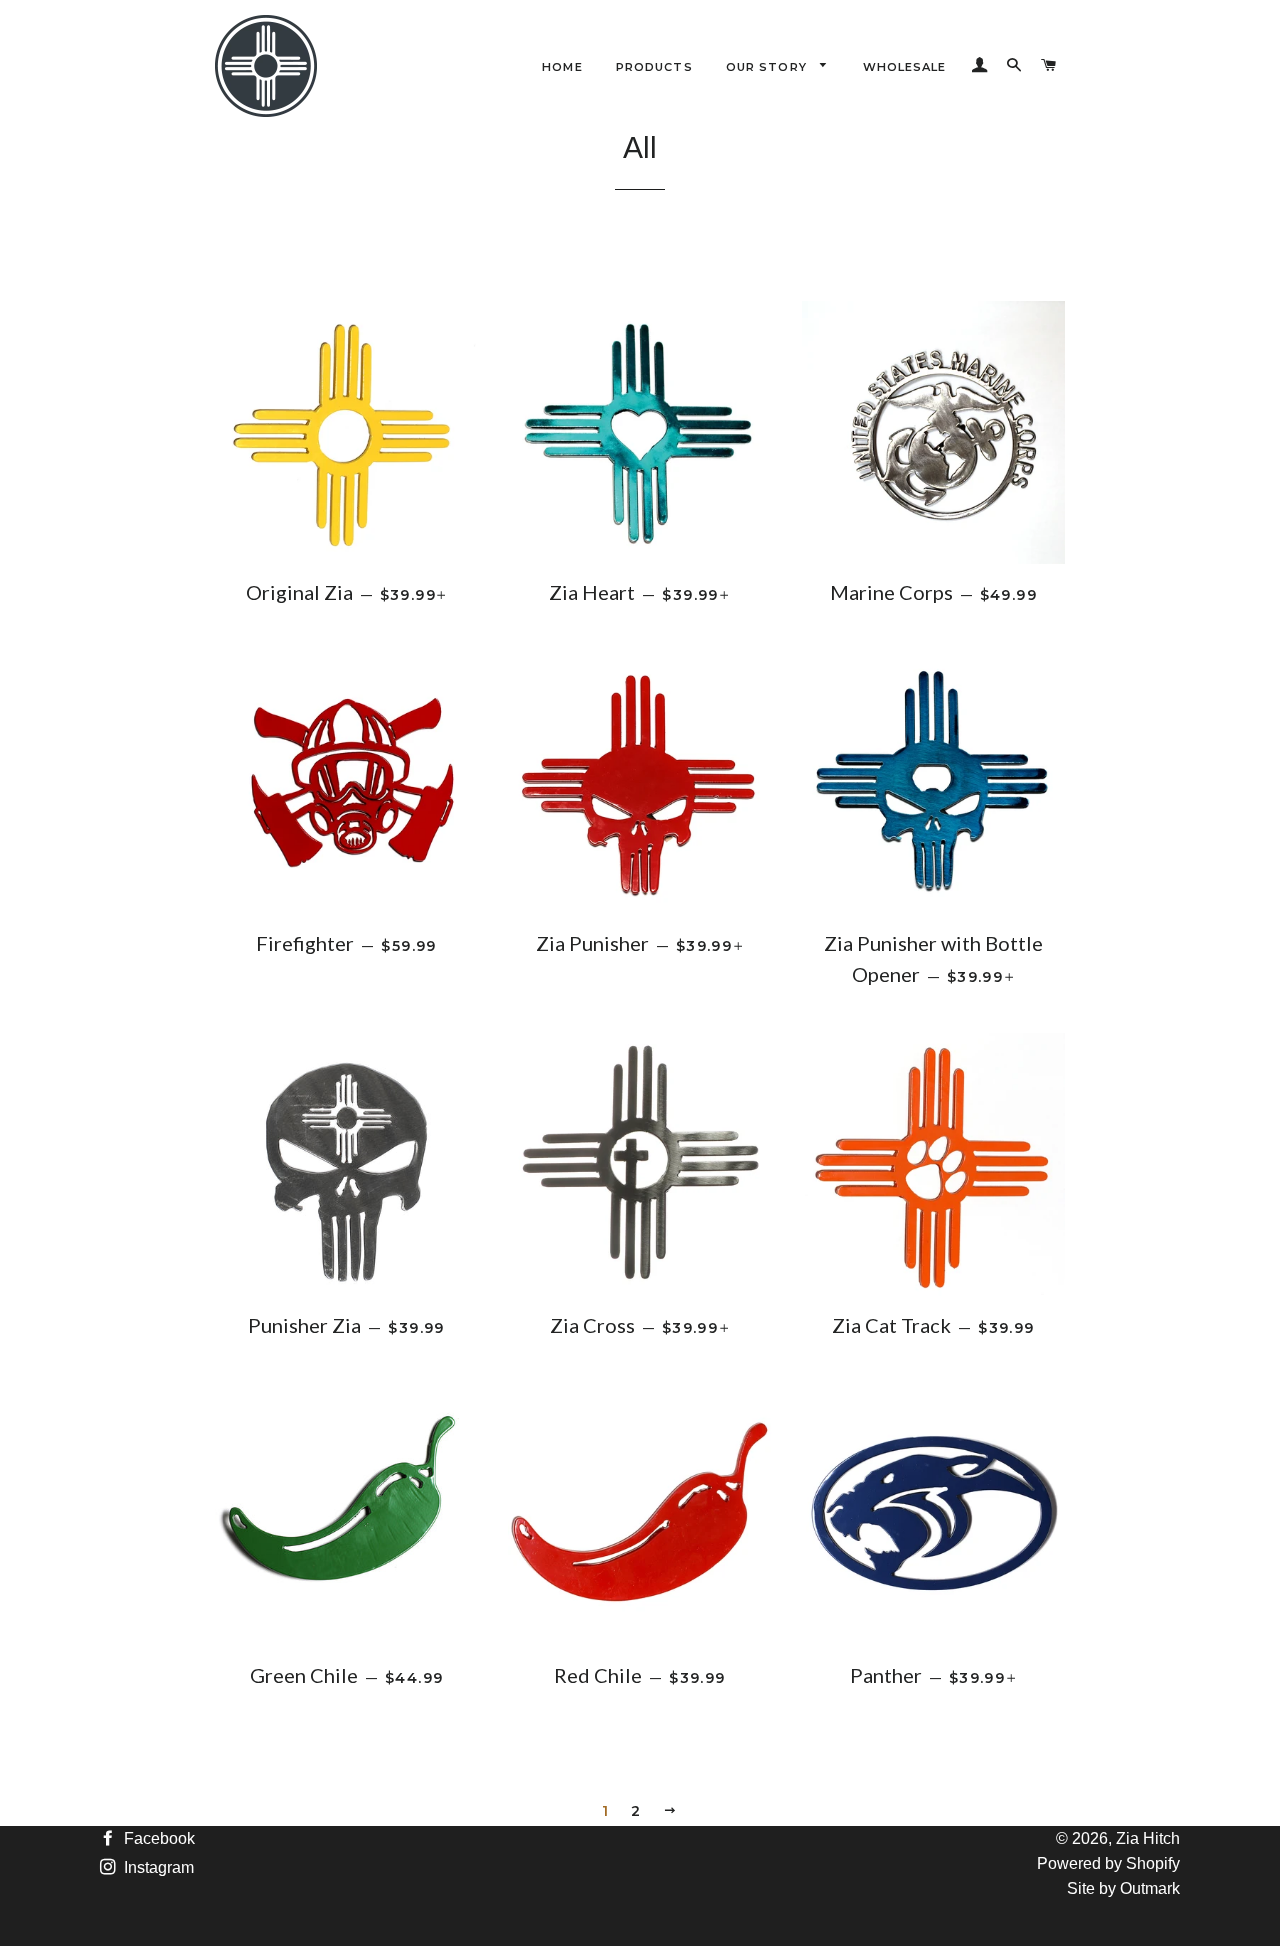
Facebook (157, 1838)
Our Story (768, 67)
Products (654, 67)
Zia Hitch (1148, 1838)
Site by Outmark (1123, 1888)
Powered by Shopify (1108, 1863)
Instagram (157, 1867)
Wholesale (905, 67)
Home (562, 67)
